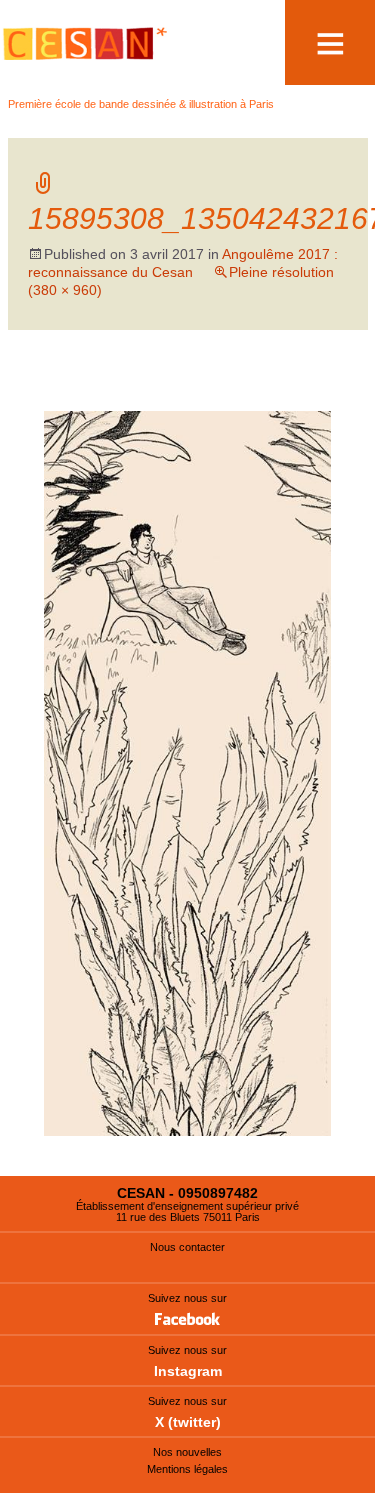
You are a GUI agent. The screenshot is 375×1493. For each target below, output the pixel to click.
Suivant (303, 391)
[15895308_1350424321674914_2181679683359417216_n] (187, 772)
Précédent (82, 391)
